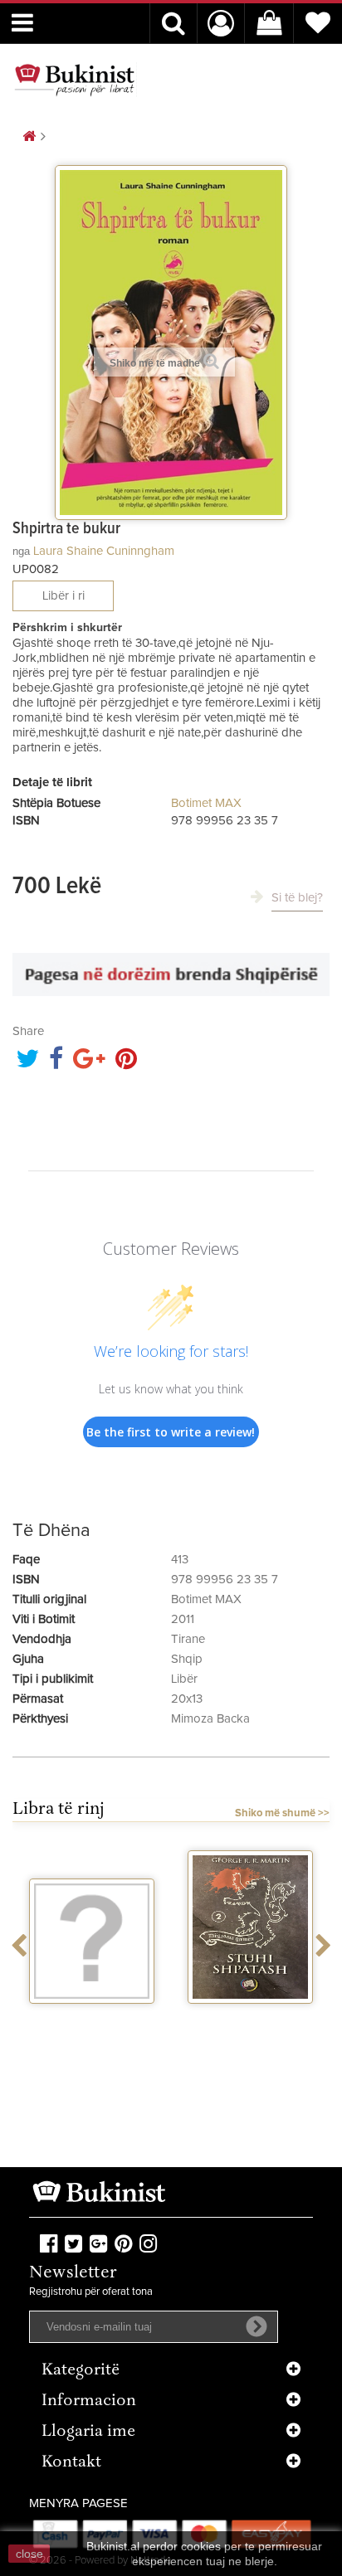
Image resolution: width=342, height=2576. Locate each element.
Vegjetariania (92, 2019)
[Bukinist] (75, 80)
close (29, 2554)
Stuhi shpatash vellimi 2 (251, 2025)
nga (21, 551)
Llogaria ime (88, 2432)
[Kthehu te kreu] (29, 137)
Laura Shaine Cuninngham (104, 551)
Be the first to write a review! (171, 1432)
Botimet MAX (206, 803)
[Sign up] (256, 2326)
